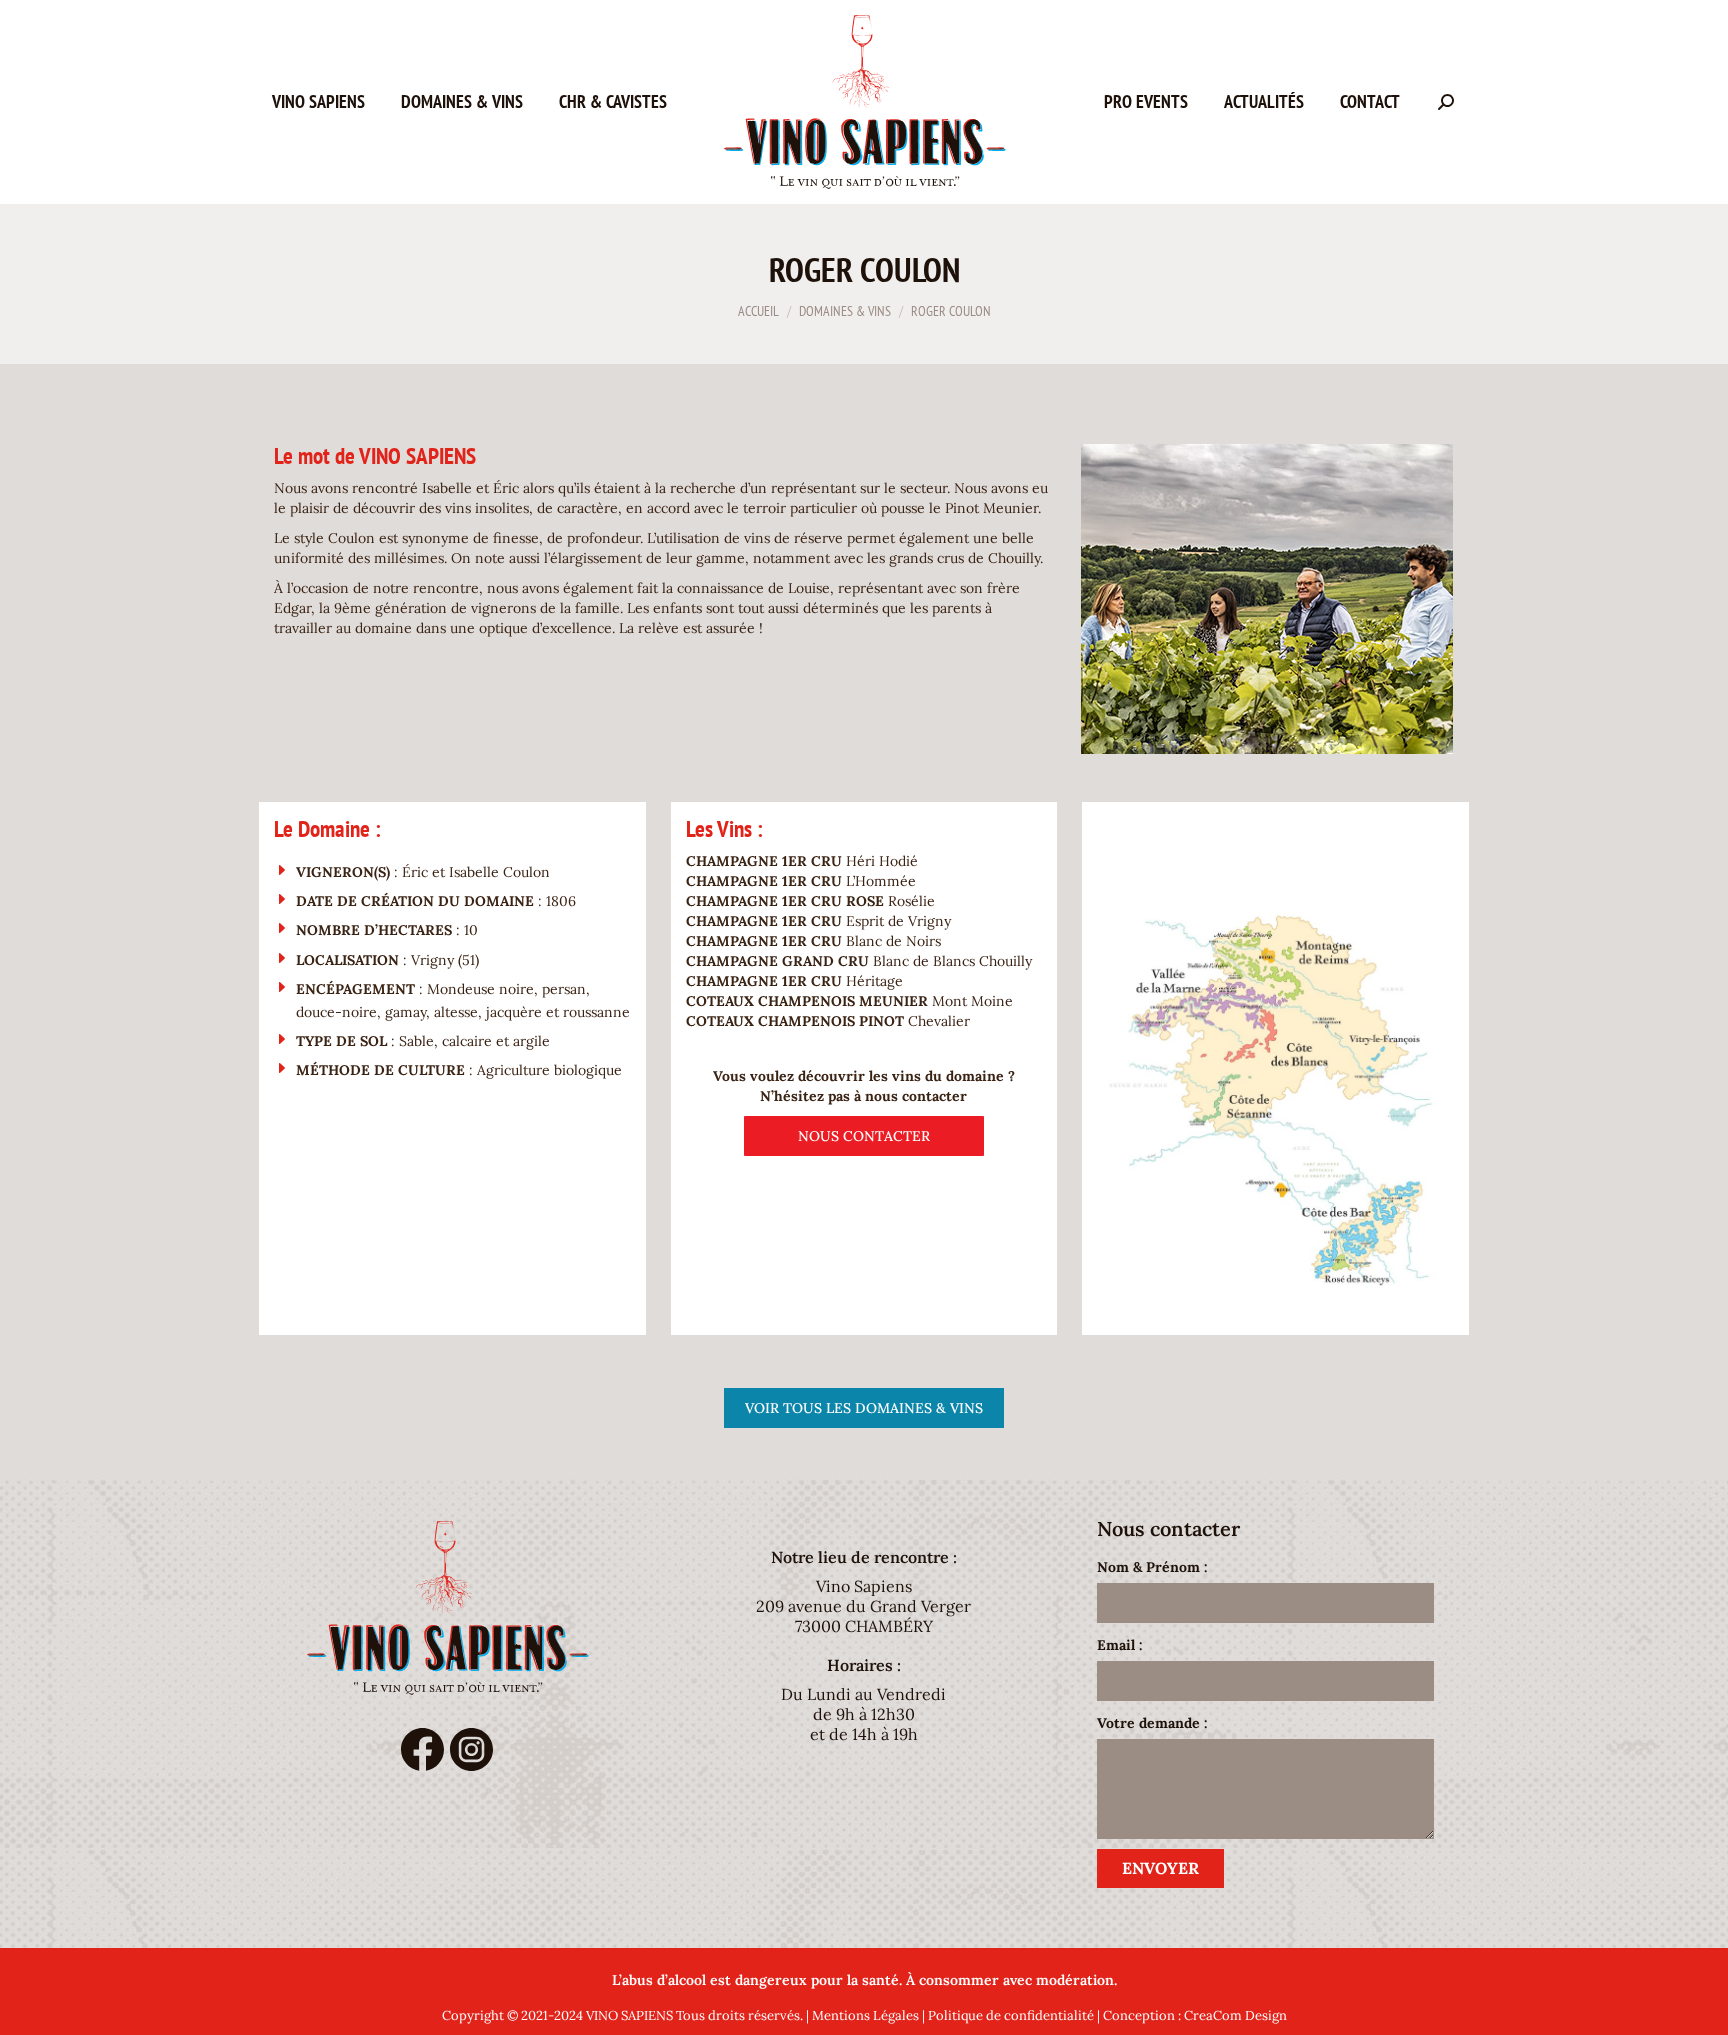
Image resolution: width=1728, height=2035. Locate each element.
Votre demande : (1152, 1723)
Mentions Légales (865, 2015)
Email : (1120, 1645)
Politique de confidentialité (1011, 2015)
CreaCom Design (1235, 2015)
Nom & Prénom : (1152, 1567)
